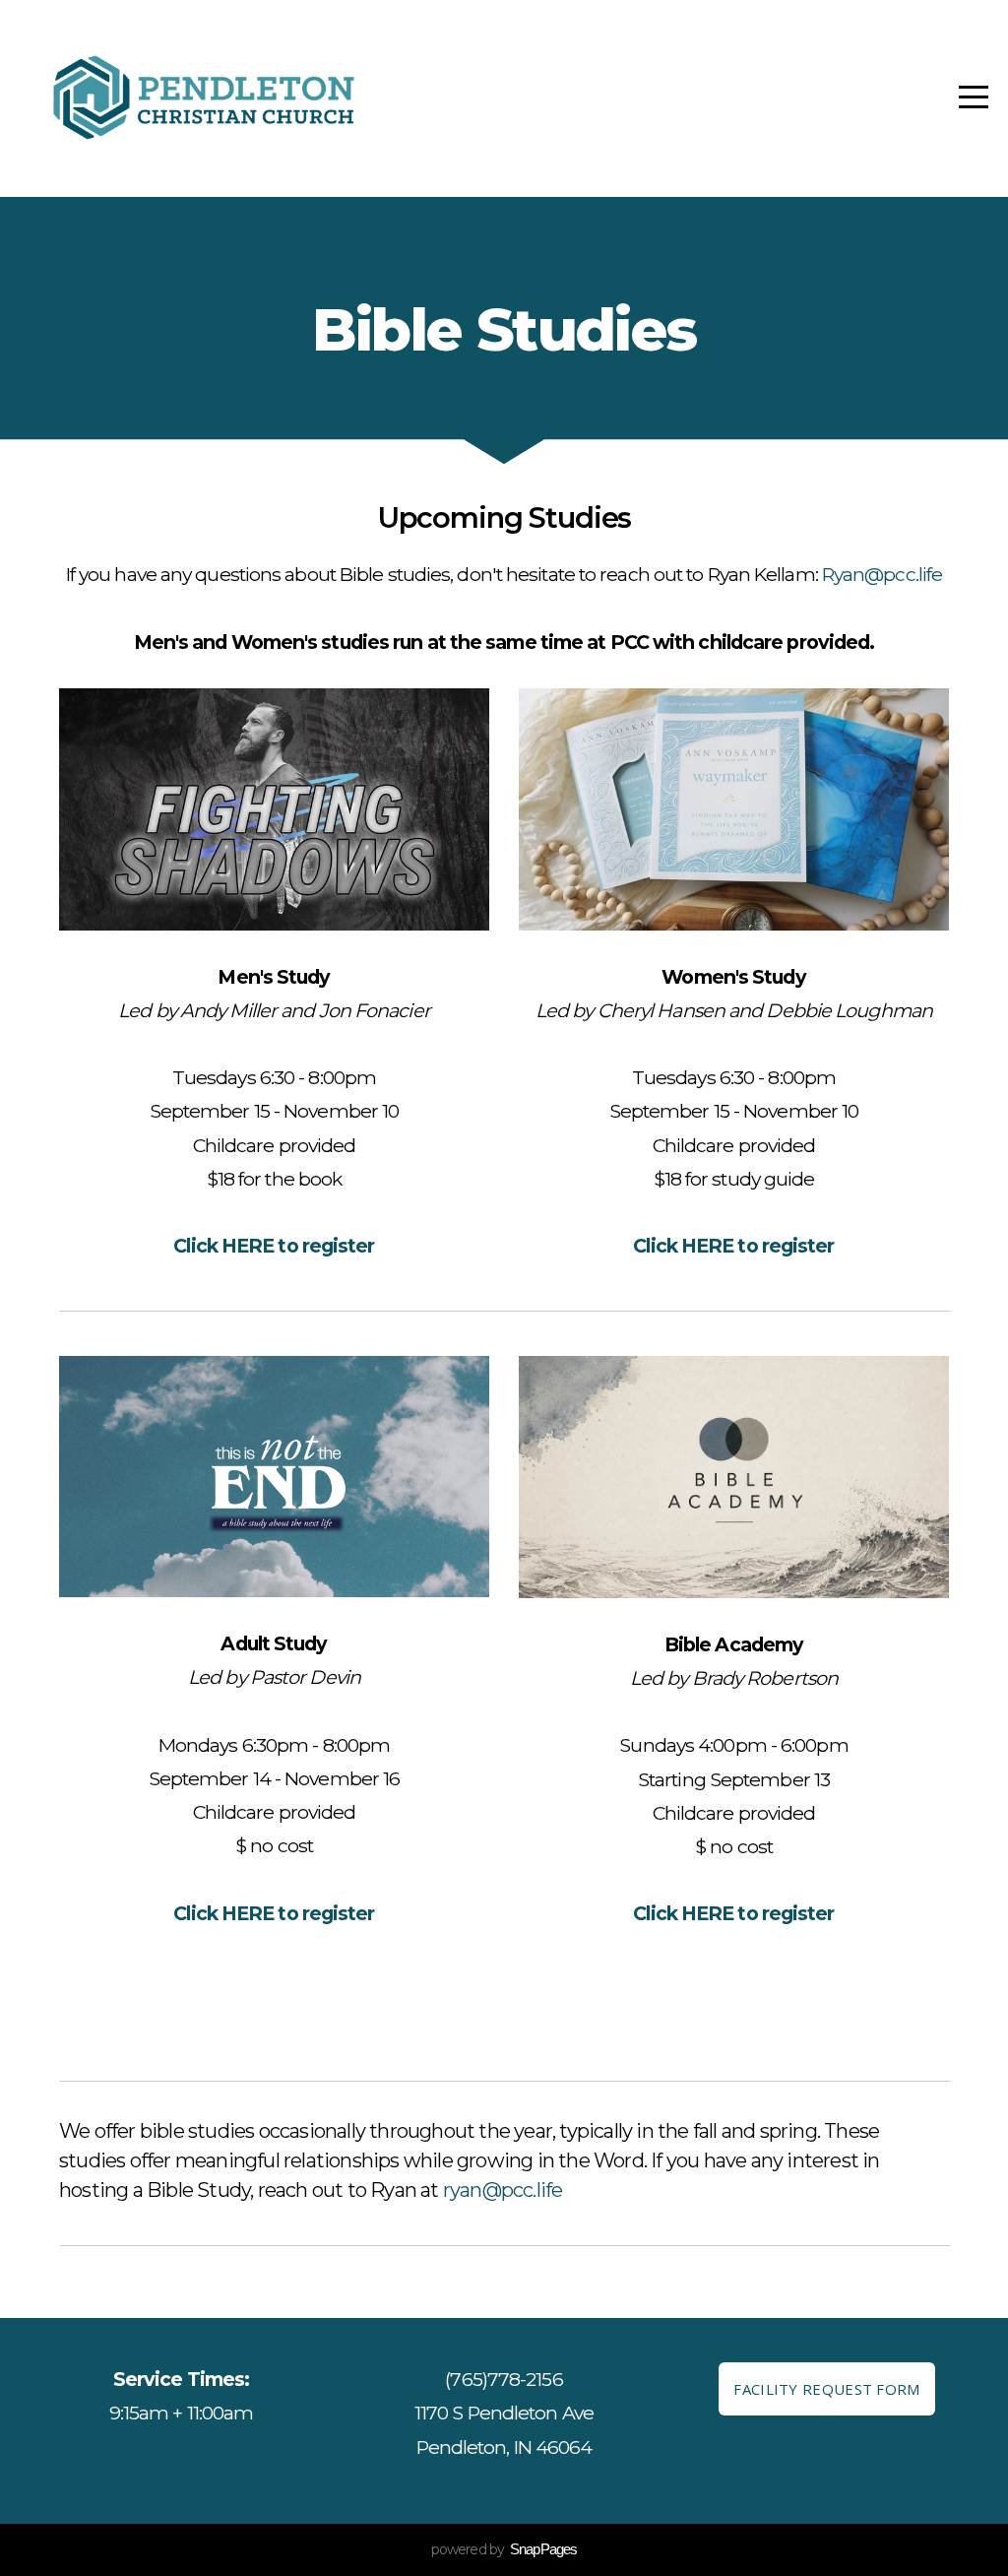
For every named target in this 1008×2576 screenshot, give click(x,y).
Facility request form (826, 2389)
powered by (504, 2549)
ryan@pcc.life (503, 2190)
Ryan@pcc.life (882, 574)
